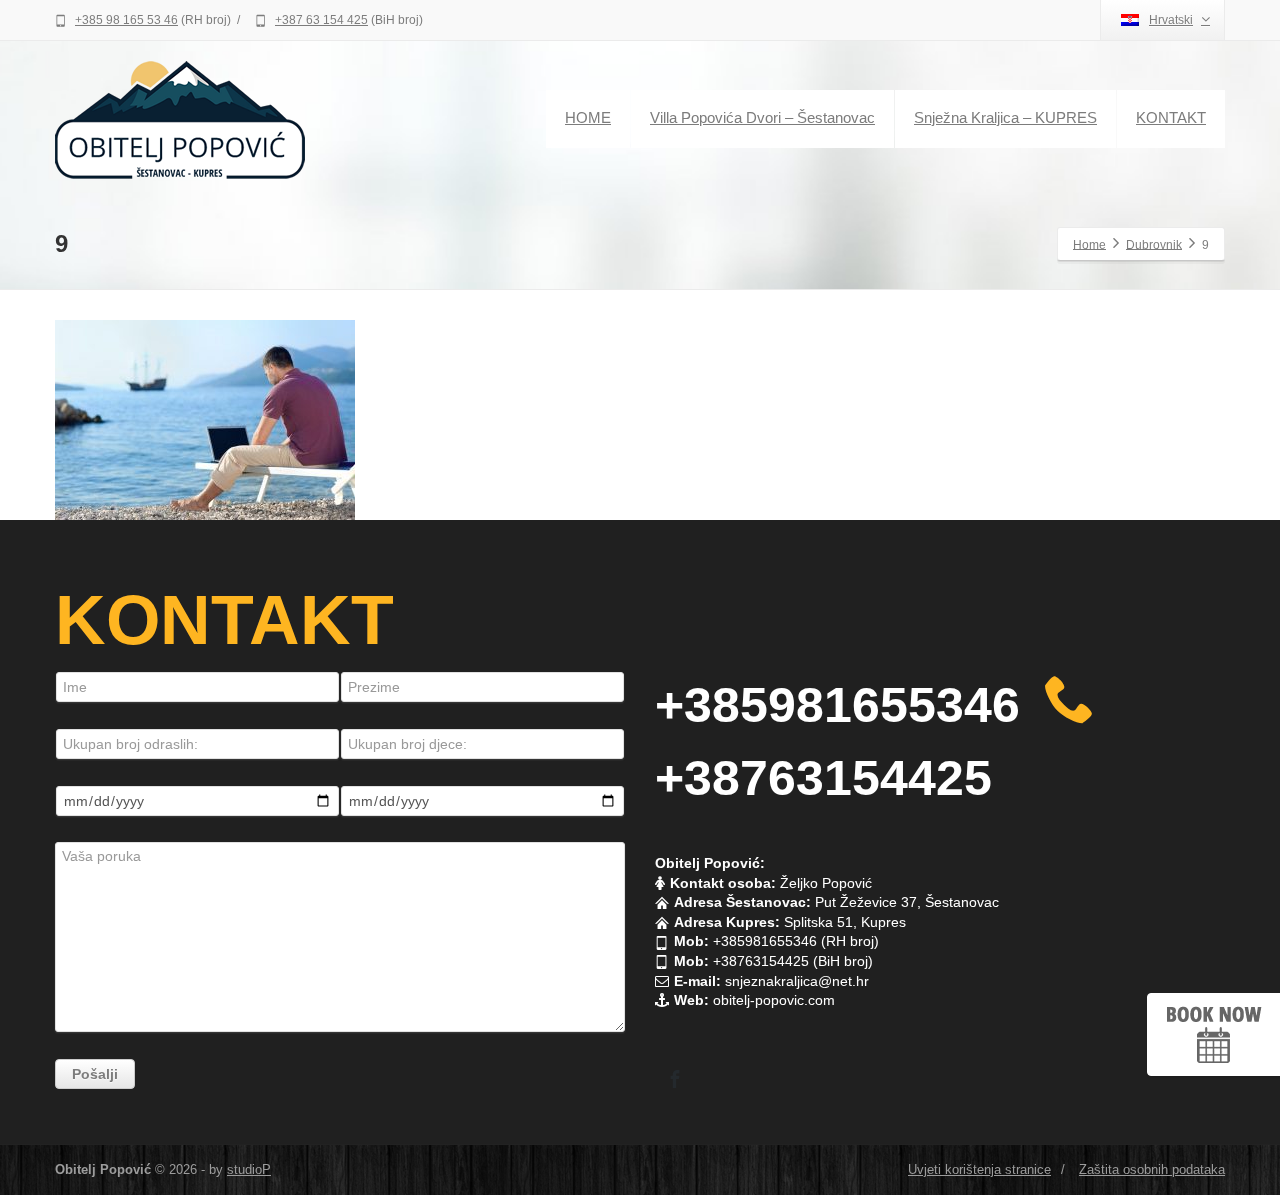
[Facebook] (675, 1079)
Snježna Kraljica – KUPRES (1005, 117)
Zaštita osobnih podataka (1152, 1169)
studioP (249, 1169)
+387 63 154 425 (321, 20)
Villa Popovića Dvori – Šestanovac (762, 117)
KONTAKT (1171, 117)
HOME (588, 117)
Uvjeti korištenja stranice (979, 1169)
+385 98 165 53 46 (126, 20)
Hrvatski (1171, 20)
